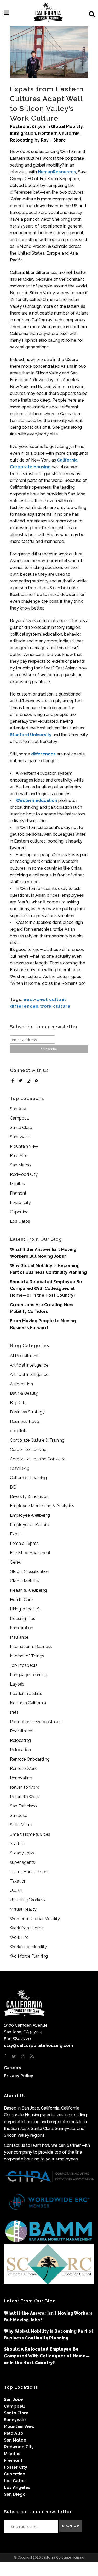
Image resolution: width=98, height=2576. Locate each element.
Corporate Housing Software (38, 1459)
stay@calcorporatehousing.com (39, 2046)
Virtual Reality (23, 1909)
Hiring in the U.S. (25, 1609)
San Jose (19, 1109)
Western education (36, 800)
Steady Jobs (22, 1853)
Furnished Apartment (30, 1553)
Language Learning (29, 1675)
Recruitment (22, 1731)
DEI (13, 1487)
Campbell (19, 1118)
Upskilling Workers (27, 1900)
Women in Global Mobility (35, 1919)
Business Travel (25, 1421)
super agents (22, 1862)
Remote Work (23, 1769)
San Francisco (23, 1806)
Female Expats (24, 1543)
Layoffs (17, 1684)
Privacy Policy (19, 2076)
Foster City (20, 1203)
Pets (14, 1712)
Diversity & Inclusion (29, 1496)
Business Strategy (27, 1412)
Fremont (18, 1193)
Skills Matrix (21, 1825)
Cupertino (19, 1212)
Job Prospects (24, 1665)
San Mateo (20, 1165)
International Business (31, 1647)
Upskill (16, 1890)
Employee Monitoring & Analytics (42, 1506)
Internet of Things (27, 1656)
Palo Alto (19, 1156)
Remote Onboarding (30, 1759)
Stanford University (31, 735)
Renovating (21, 1778)
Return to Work (24, 1787)
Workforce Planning (29, 1956)
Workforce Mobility (28, 1947)
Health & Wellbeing (28, 1590)
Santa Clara (21, 1127)
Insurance (19, 1637)
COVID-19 (20, 1468)
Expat (16, 1534)
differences (43, 754)
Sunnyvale (20, 1137)
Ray (45, 140)
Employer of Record (30, 1525)
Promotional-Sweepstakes (36, 1722)
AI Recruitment (24, 1356)
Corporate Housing (28, 1450)
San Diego (15, 2494)
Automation (21, 1384)
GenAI (16, 1562)
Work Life (19, 1937)
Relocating (22, 140)
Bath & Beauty (24, 1393)
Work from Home (27, 1928)
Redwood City (24, 1174)
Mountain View (24, 1146)
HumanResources (57, 172)
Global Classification (30, 1572)
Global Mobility (67, 127)
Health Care (21, 1600)
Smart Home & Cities (30, 1834)
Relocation (20, 1750)
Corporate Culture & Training (37, 1440)
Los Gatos (20, 1221)
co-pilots (19, 1431)
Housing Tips (23, 1618)
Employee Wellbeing (30, 1515)
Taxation (18, 1881)
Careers (13, 2068)
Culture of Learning (28, 1478)
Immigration (23, 133)
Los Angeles (17, 2488)
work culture (55, 1006)
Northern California (59, 133)
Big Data (18, 1403)
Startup (17, 1844)
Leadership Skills (26, 1693)
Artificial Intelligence (29, 1365)
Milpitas (17, 1184)
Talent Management (29, 1872)
